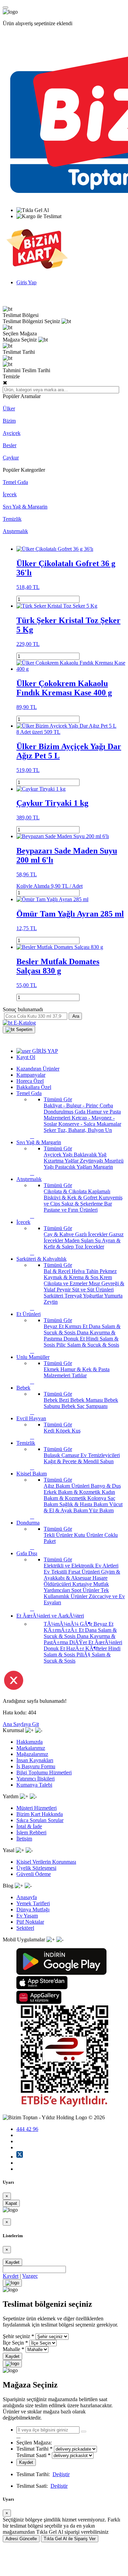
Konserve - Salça (77, 1124)
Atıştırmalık (15, 531)
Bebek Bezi (57, 1400)
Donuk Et (75, 1339)
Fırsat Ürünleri (85, 1572)
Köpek (64, 1431)
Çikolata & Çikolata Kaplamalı (77, 1191)
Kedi (50, 1431)
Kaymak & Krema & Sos (72, 1277)
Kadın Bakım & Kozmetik (79, 1495)
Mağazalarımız (32, 1754)
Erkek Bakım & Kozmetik (73, 1492)
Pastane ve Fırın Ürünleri (71, 1210)
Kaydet (12, 2262)
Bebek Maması (87, 1400)
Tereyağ (74, 1296)
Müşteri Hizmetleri (37, 1808)
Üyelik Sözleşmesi (36, 1868)
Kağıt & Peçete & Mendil (72, 1461)
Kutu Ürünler (89, 1535)
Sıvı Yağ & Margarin (25, 507)
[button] (19, 1030)
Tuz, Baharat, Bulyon (81, 1130)
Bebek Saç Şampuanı (84, 1406)
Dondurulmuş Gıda (65, 1112)
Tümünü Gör (58, 1099)
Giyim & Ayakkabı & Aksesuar (82, 1575)
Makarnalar (109, 1124)
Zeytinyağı (92, 1161)
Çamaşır (71, 1455)
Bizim (9, 421)
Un (109, 1130)
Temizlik (12, 519)
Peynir (64, 1290)
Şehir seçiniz (16, 2336)
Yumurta (113, 1296)
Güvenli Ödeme (34, 1874)
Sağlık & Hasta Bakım (84, 1504)
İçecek (10, 494)
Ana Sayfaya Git (21, 1724)
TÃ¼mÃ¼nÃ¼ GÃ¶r (69, 1624)
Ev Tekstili (56, 1572)
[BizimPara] (37, 271)
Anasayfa (27, 1897)
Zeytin (51, 1302)
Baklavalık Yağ (90, 1155)
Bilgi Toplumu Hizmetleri (44, 1772)
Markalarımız (31, 1748)
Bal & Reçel (58, 1271)
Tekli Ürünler (59, 1535)
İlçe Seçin (13, 2343)
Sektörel (25, 1928)
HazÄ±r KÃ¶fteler (87, 1648)
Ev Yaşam (27, 1916)
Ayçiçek (12, 433)
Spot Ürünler (86, 1590)
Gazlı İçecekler (92, 1234)
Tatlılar (79, 1375)
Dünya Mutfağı (33, 1910)
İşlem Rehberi (31, 1832)
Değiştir (61, 2474)
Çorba (106, 1105)
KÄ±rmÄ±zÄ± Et (64, 1630)
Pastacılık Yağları (74, 1167)
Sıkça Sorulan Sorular (40, 1820)
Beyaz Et (54, 1326)
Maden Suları (80, 1240)
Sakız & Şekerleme (83, 1204)
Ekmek (52, 1369)
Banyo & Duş (106, 1486)
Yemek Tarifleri (33, 1903)
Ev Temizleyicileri (100, 1455)
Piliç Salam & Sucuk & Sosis (88, 1345)
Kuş (76, 1431)
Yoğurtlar (94, 1296)
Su (98, 1240)
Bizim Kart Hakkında (40, 1814)
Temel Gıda (15, 482)
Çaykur (11, 458)
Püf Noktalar (30, 1922)
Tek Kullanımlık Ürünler (76, 1593)
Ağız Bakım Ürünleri (67, 1486)
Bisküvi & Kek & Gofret (71, 1198)
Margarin (103, 1167)
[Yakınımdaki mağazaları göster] (84, 2431)
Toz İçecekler (90, 1247)
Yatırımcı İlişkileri (35, 1779)
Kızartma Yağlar (62, 1161)
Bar (108, 1204)
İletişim (24, 1839)
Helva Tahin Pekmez (94, 1271)
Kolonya (97, 1498)
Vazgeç (30, 2276)
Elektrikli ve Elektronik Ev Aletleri (81, 1566)
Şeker (51, 1130)
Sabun (107, 1461)
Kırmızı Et (77, 1326)
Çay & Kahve (59, 1234)
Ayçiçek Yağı (59, 1155)
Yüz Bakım (101, 1510)
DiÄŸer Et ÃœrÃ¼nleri (96, 1642)
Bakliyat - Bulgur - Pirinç (72, 1105)
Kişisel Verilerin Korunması (46, 1862)
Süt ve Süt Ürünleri (93, 1290)
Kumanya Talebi (34, 1785)
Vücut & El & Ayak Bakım (83, 1507)
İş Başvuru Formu (36, 1766)
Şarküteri (54, 1296)
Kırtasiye (83, 1584)
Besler (10, 445)
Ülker (9, 408)
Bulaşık (53, 1455)
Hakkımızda (30, 1742)
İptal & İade (29, 1826)
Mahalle (11, 2349)
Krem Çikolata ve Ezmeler (78, 1280)
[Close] (12, 2283)
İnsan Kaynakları (35, 1760)
